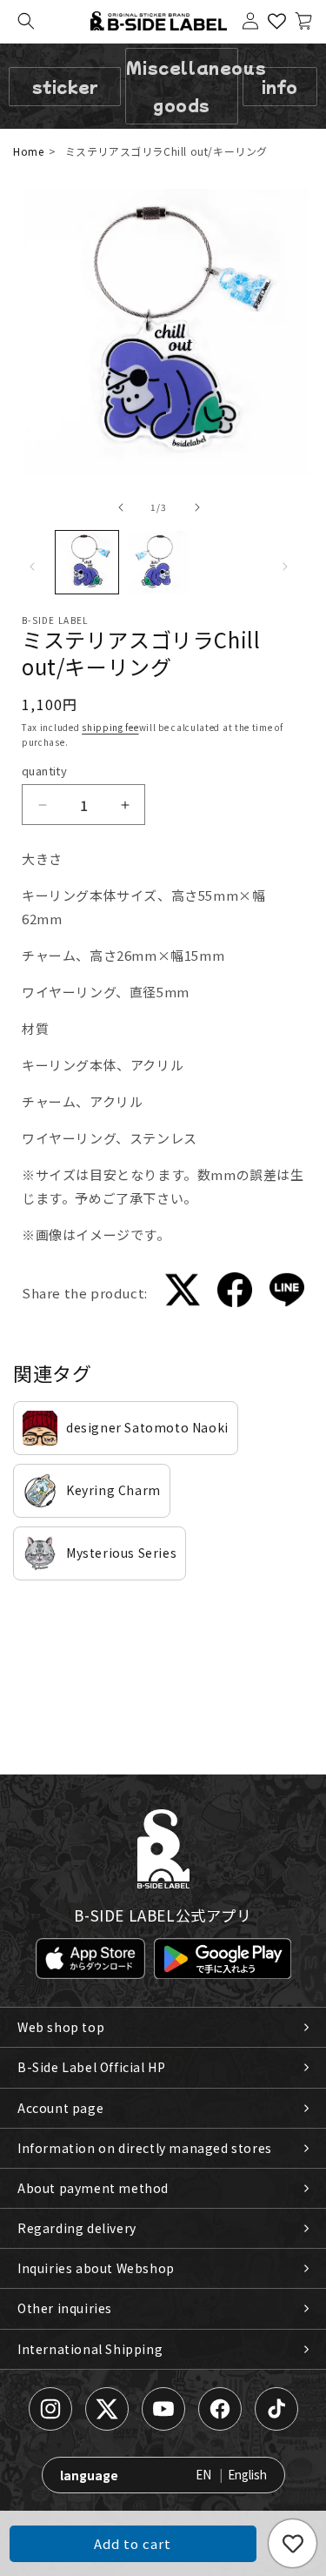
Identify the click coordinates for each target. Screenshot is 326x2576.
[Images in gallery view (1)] (87, 562)
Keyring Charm (113, 1490)
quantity (44, 771)
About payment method (93, 2188)
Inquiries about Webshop (96, 2268)
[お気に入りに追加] (293, 2543)
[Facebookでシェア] (235, 1293)
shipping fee (110, 727)
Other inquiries (65, 2308)
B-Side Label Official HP (91, 2067)
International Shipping (90, 2349)
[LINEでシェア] (287, 1293)
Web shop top (61, 2027)
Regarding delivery (77, 2228)
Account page (60, 2108)
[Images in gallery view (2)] (158, 562)
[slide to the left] (121, 507)
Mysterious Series (121, 1553)
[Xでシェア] (183, 1293)
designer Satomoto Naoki (147, 1427)
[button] (26, 21)
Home (28, 151)
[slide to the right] (197, 507)
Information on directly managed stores (145, 2148)
